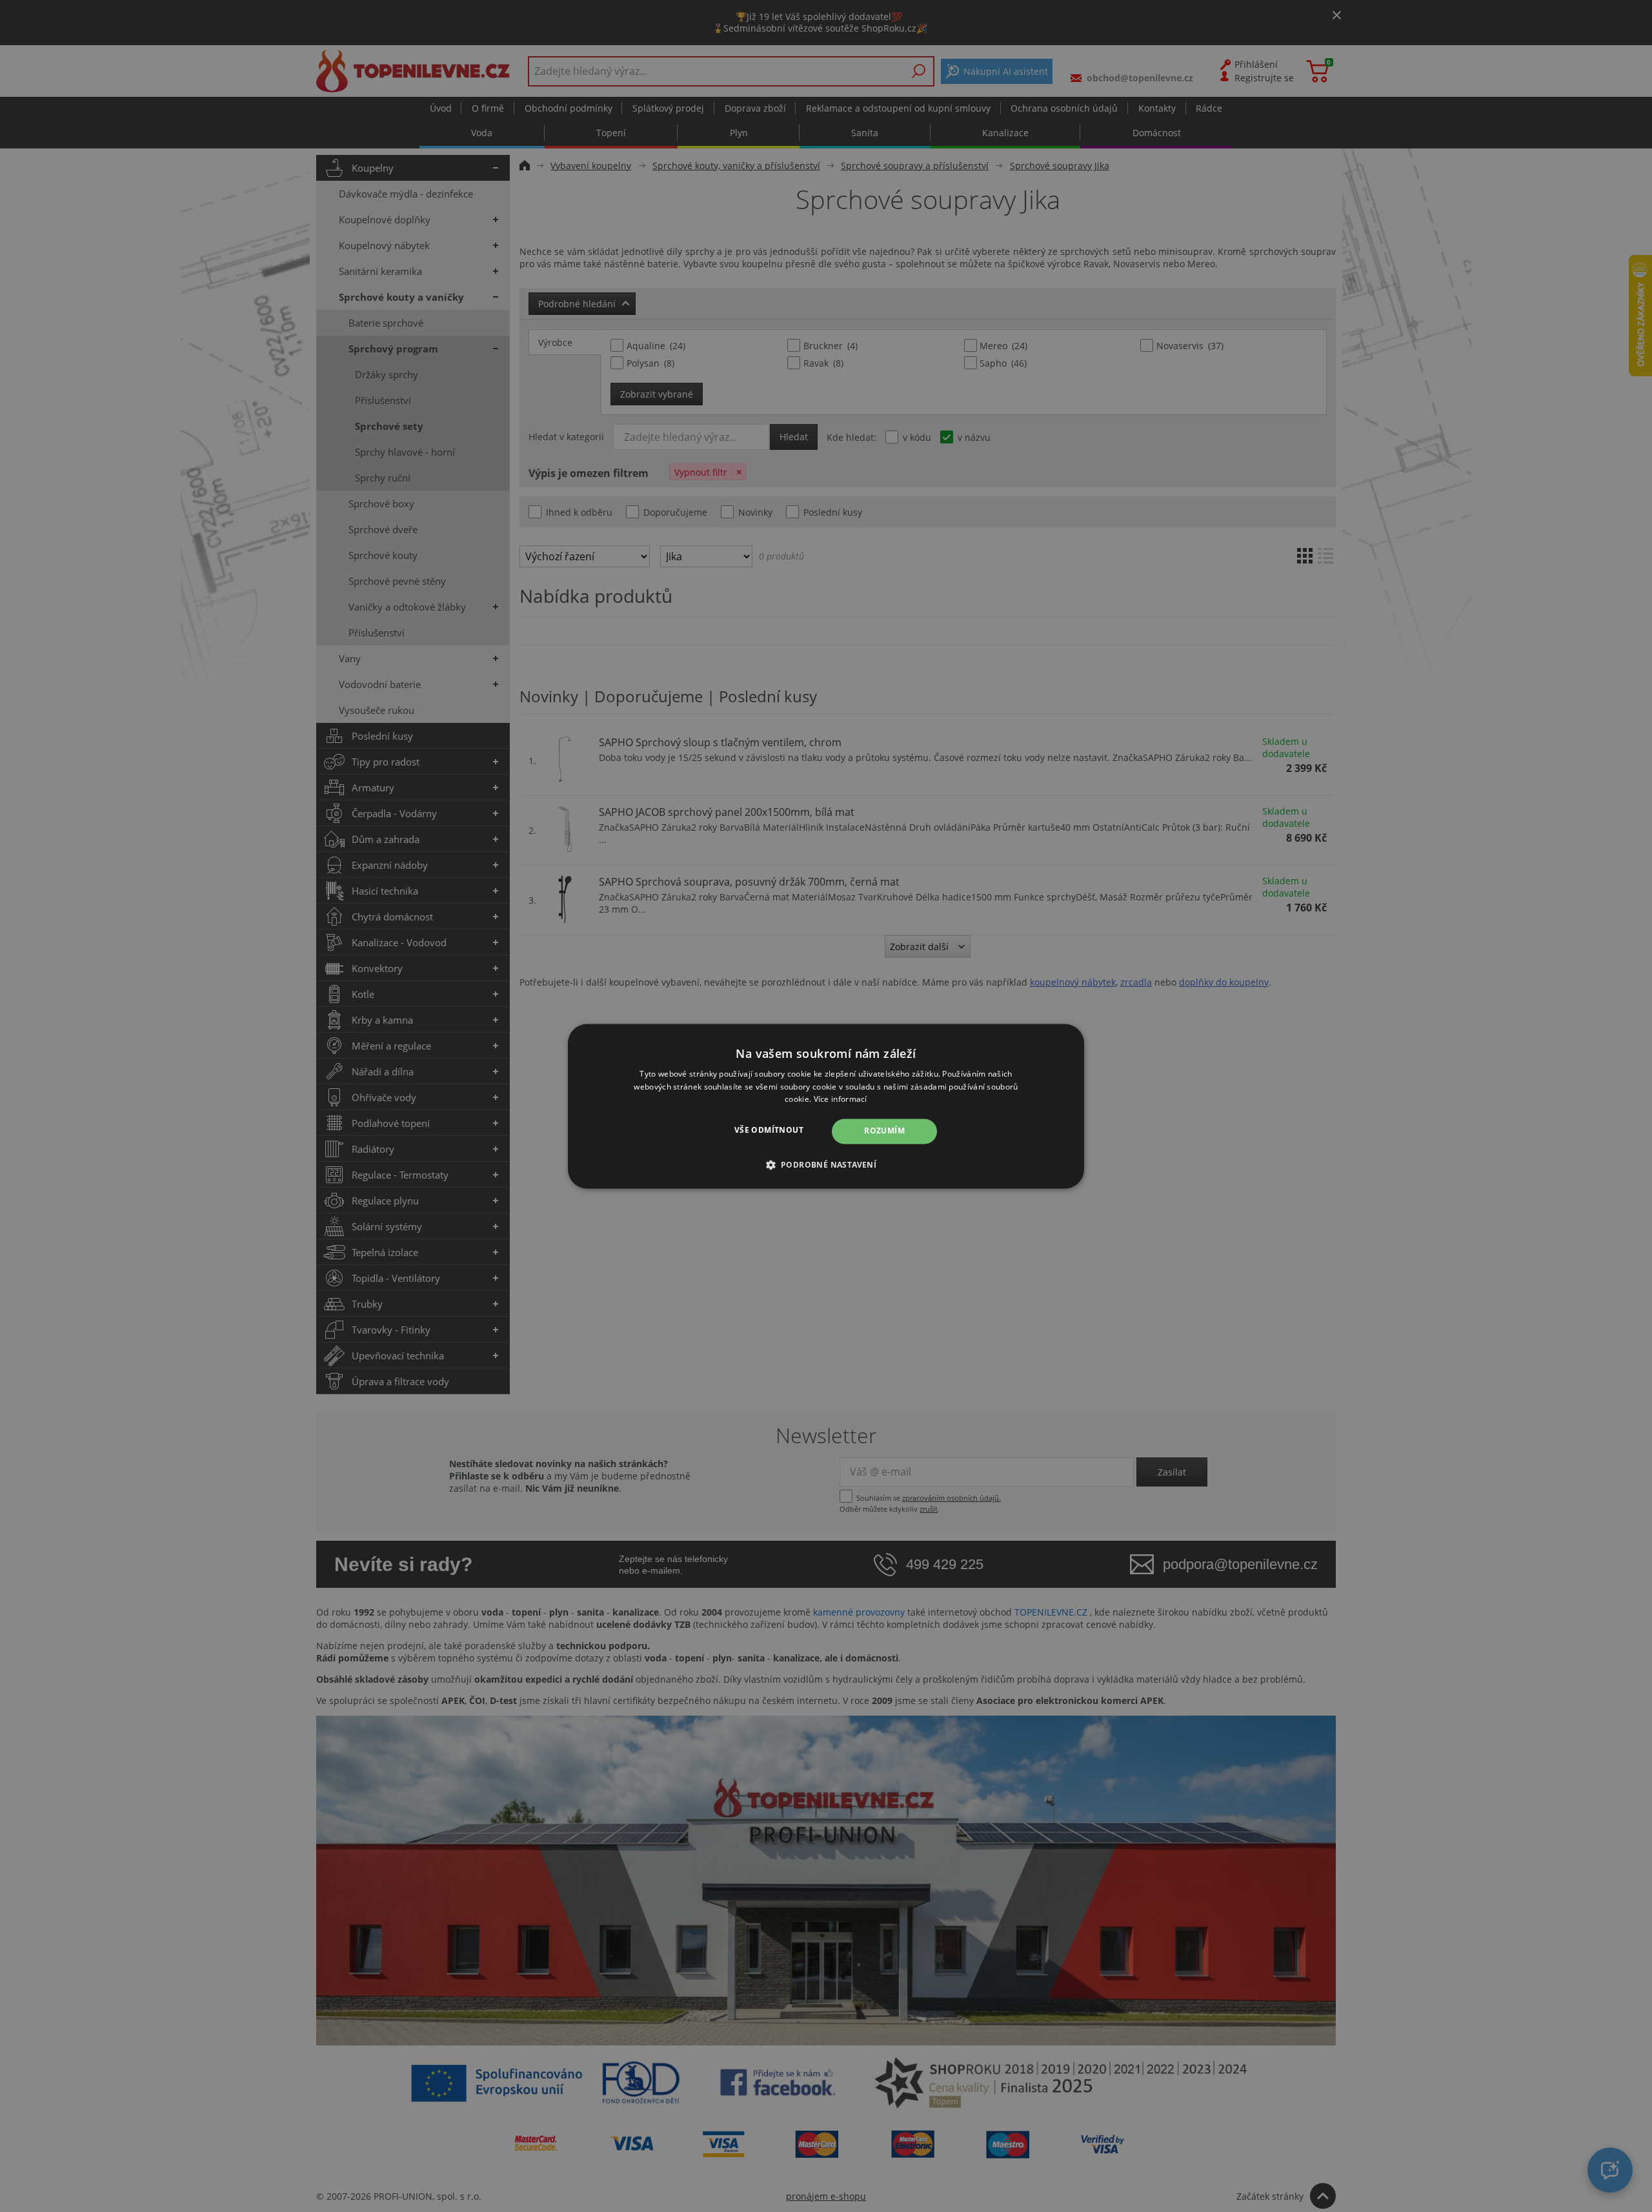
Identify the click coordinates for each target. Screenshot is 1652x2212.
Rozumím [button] (884, 1131)
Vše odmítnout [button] (769, 1131)
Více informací (841, 1100)
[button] (826, 1164)
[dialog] (826, 1106)
